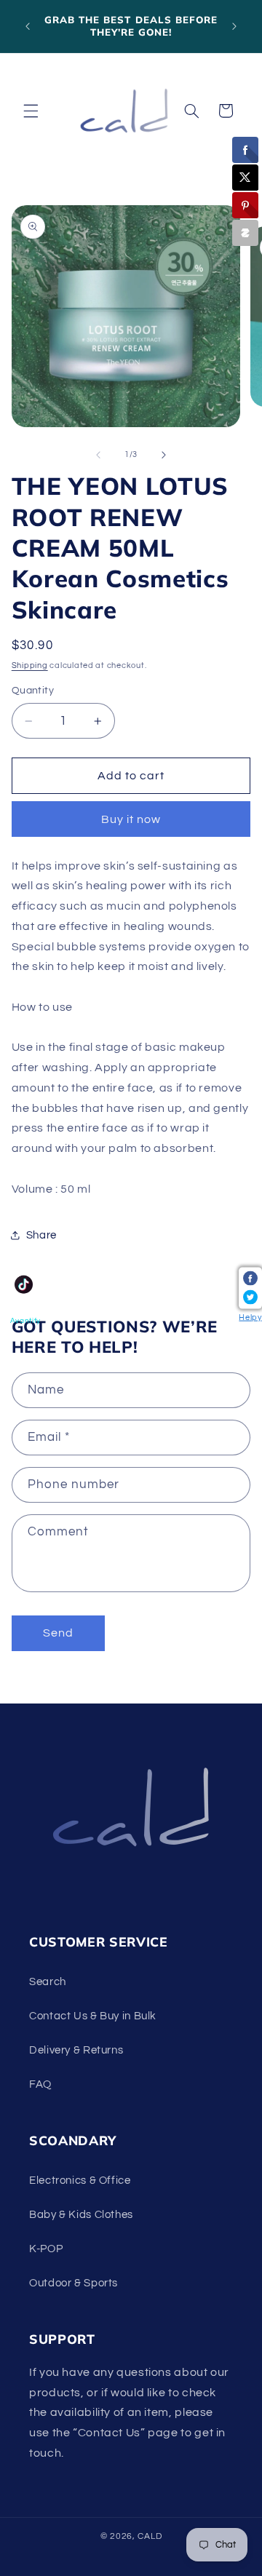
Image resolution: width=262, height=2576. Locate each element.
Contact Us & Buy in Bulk (93, 2016)
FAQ (40, 2084)
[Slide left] (98, 455)
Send (58, 1633)
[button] (31, 111)
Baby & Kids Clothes (81, 2215)
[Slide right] (164, 455)
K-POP (46, 2249)
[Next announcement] (234, 26)
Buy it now (131, 819)
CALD (150, 2536)
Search (48, 1982)
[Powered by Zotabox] (245, 233)
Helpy (250, 1317)
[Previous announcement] (28, 26)
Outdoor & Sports (74, 2283)
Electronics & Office (80, 2181)
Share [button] (41, 1235)
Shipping (30, 665)
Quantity (33, 691)
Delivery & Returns (76, 2050)
